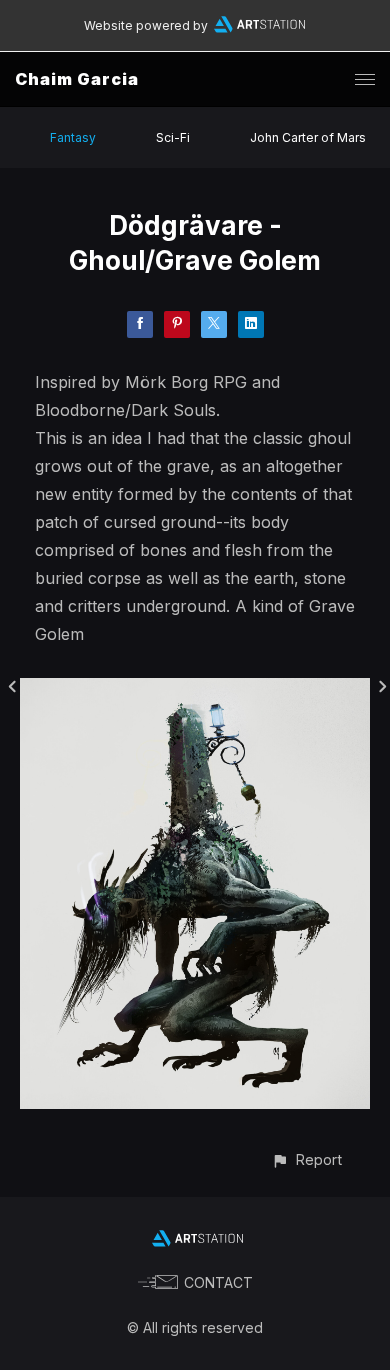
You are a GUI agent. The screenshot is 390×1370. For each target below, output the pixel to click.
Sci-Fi (173, 137)
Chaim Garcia (77, 79)
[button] (306, 1159)
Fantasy (73, 137)
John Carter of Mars (308, 137)
